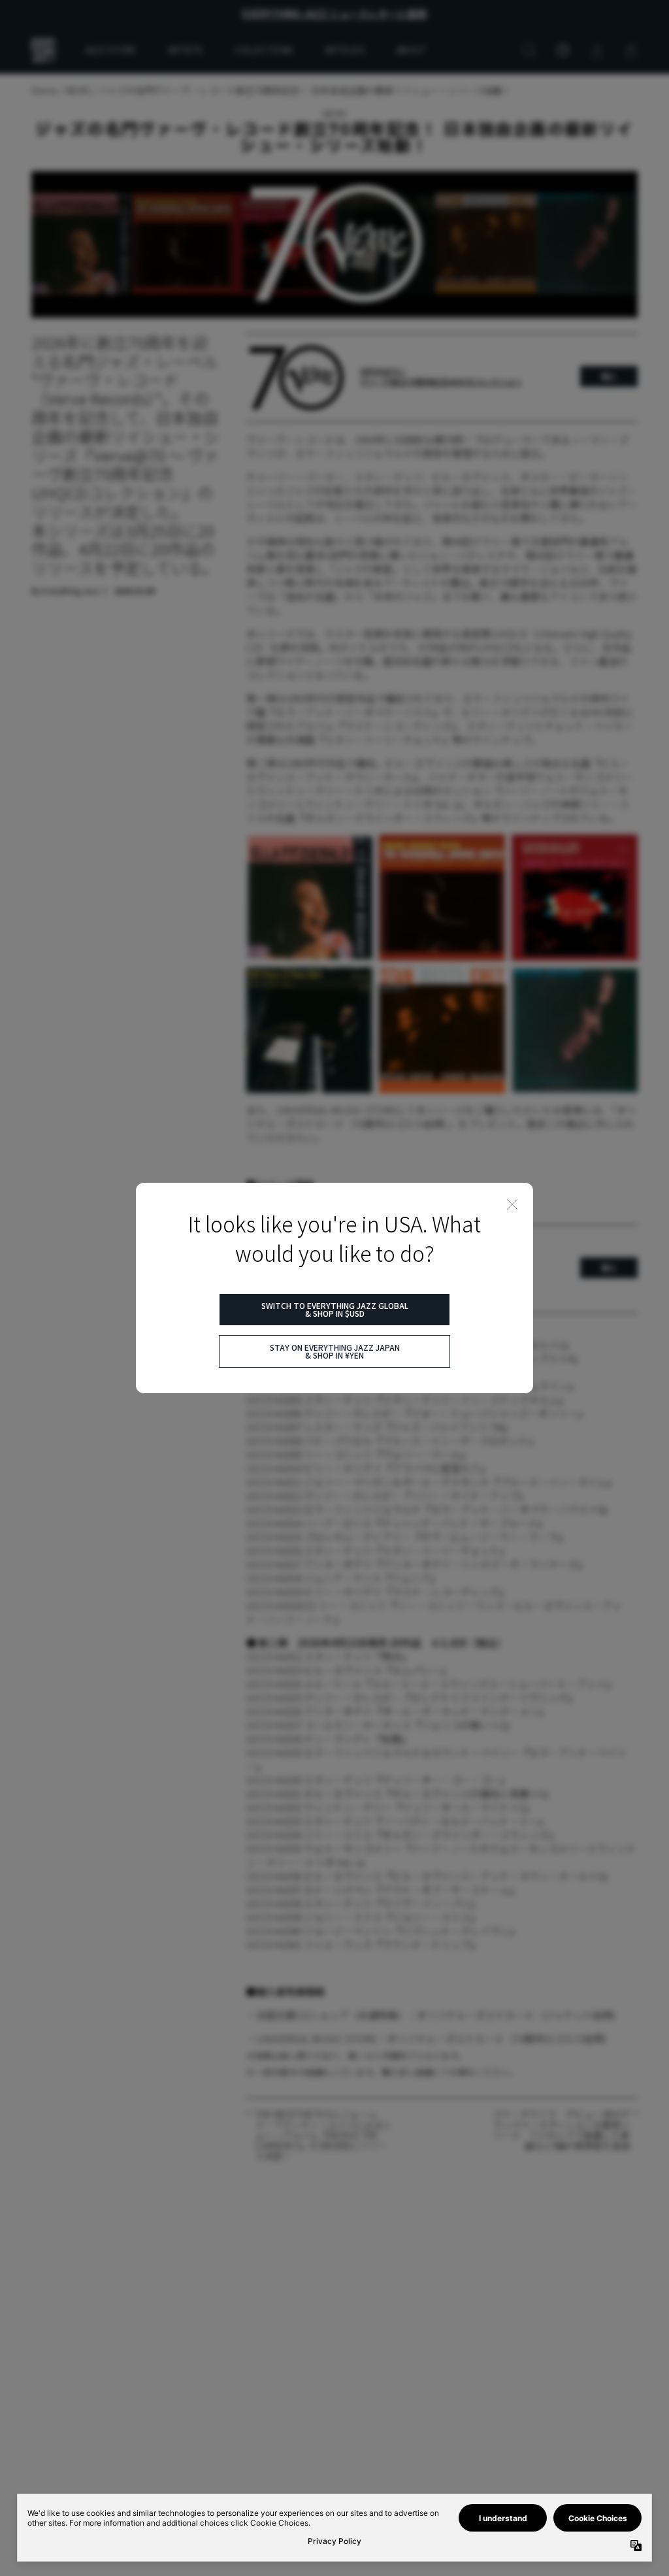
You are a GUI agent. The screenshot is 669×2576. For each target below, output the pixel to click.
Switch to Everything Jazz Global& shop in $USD (335, 1309)
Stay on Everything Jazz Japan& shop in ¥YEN (335, 1351)
